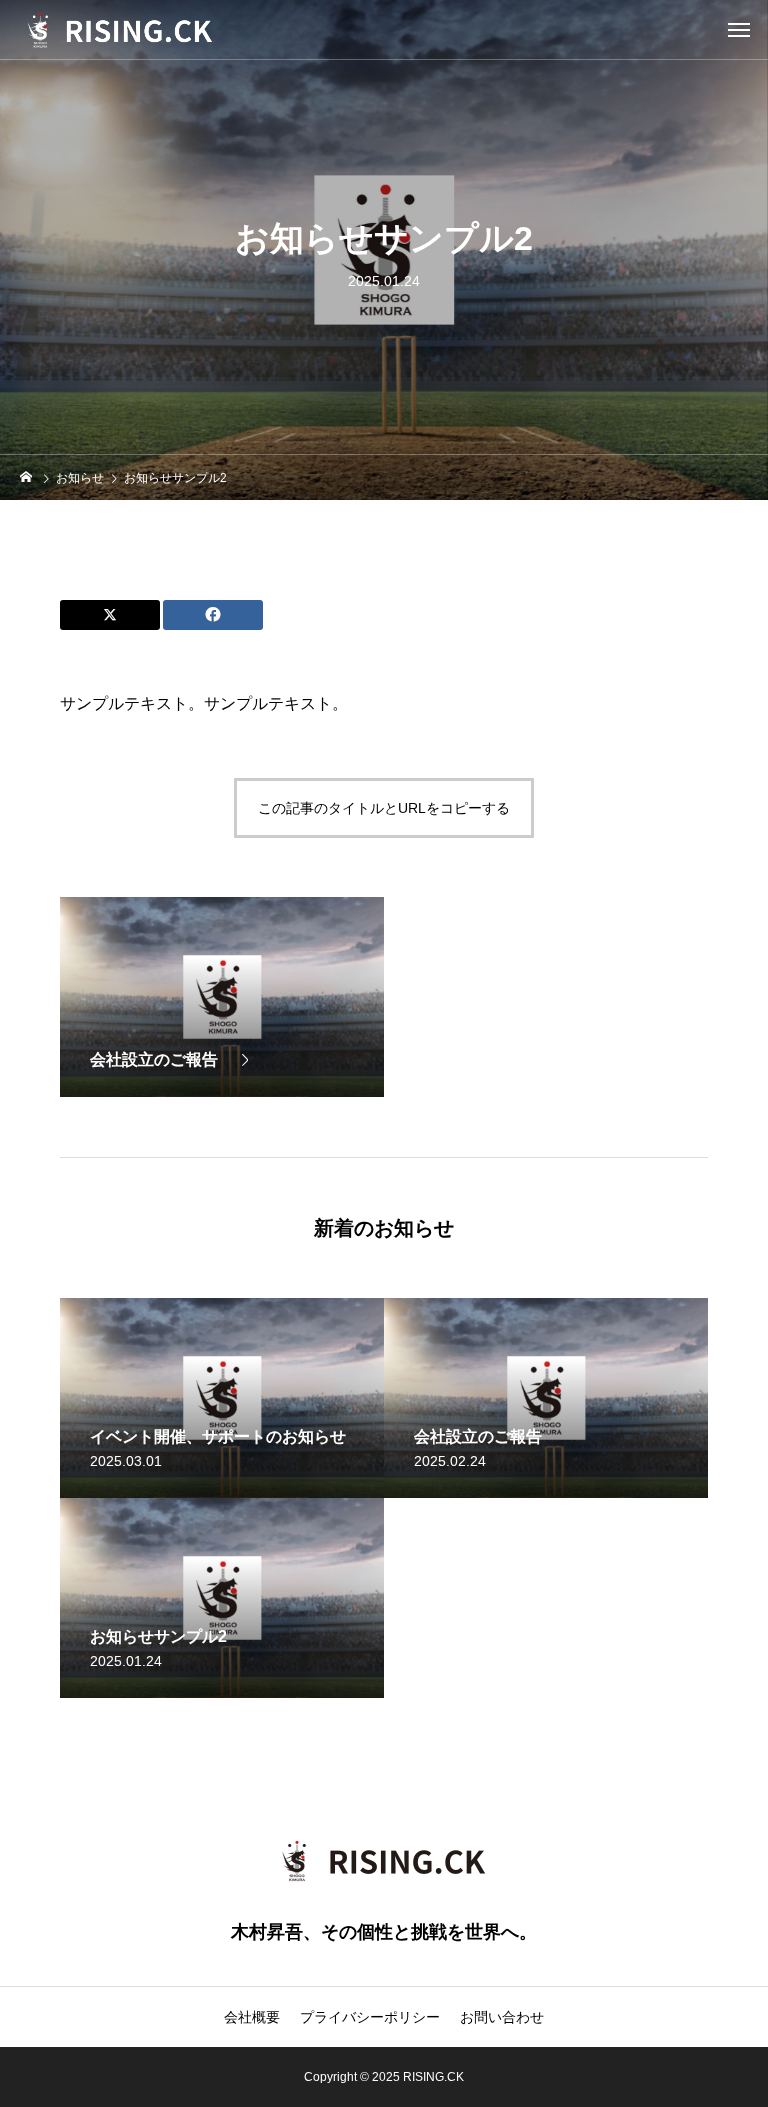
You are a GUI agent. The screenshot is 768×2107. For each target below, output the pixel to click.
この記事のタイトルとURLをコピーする (384, 808)
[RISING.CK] (138, 30)
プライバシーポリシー (370, 2017)
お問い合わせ (502, 2017)
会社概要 (252, 2017)
